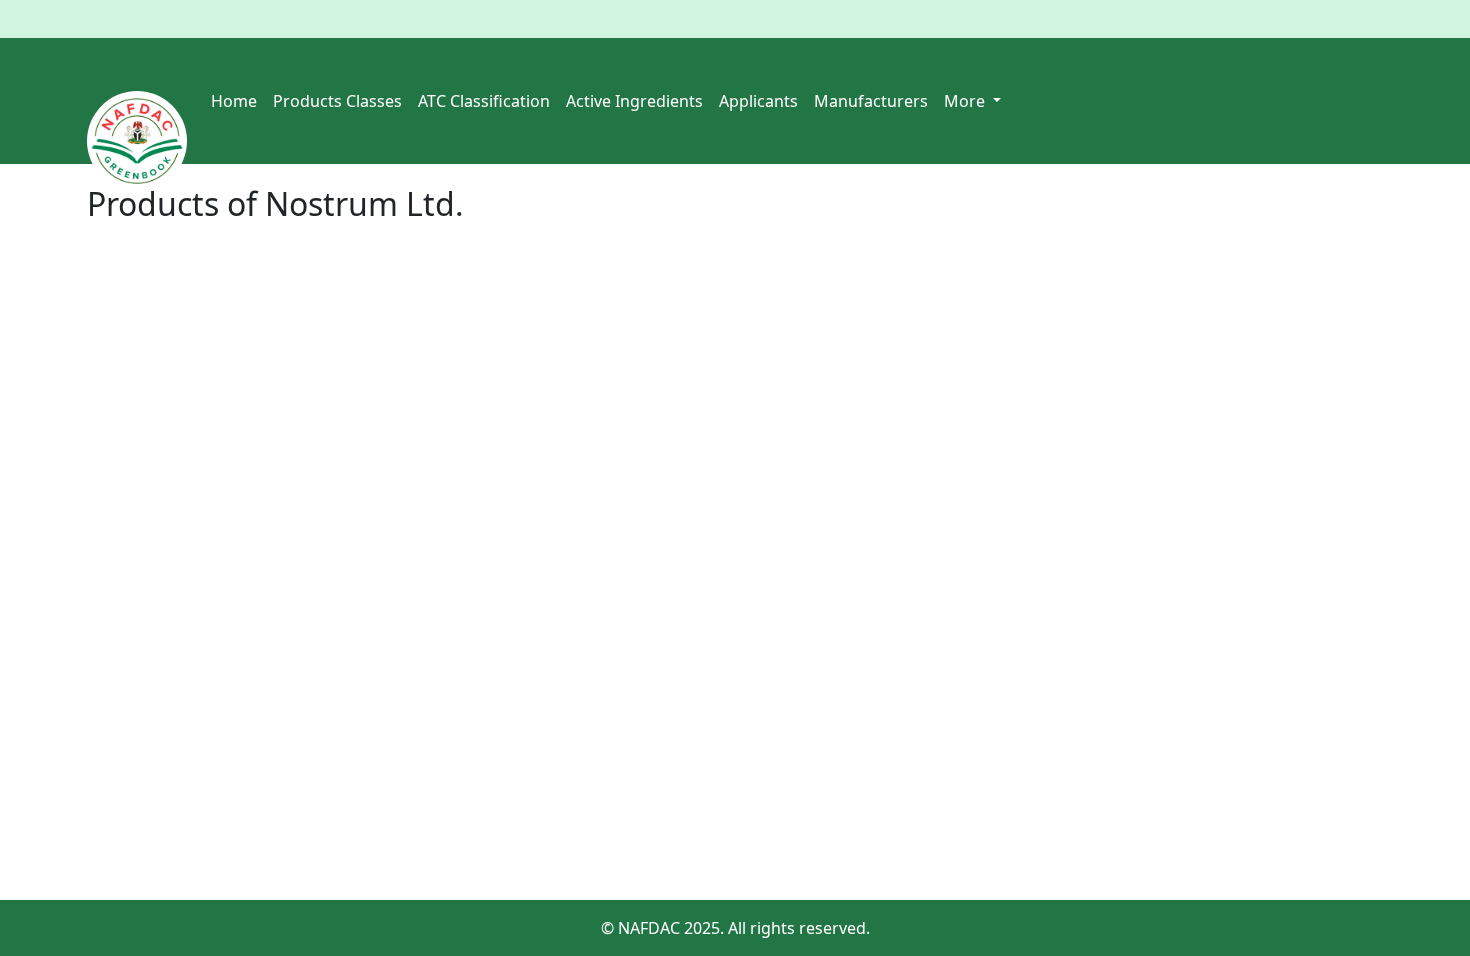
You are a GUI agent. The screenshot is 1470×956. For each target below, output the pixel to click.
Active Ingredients (634, 101)
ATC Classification (484, 101)
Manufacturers (871, 101)
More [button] (966, 101)
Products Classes (337, 101)
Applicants (758, 101)
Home (234, 101)
